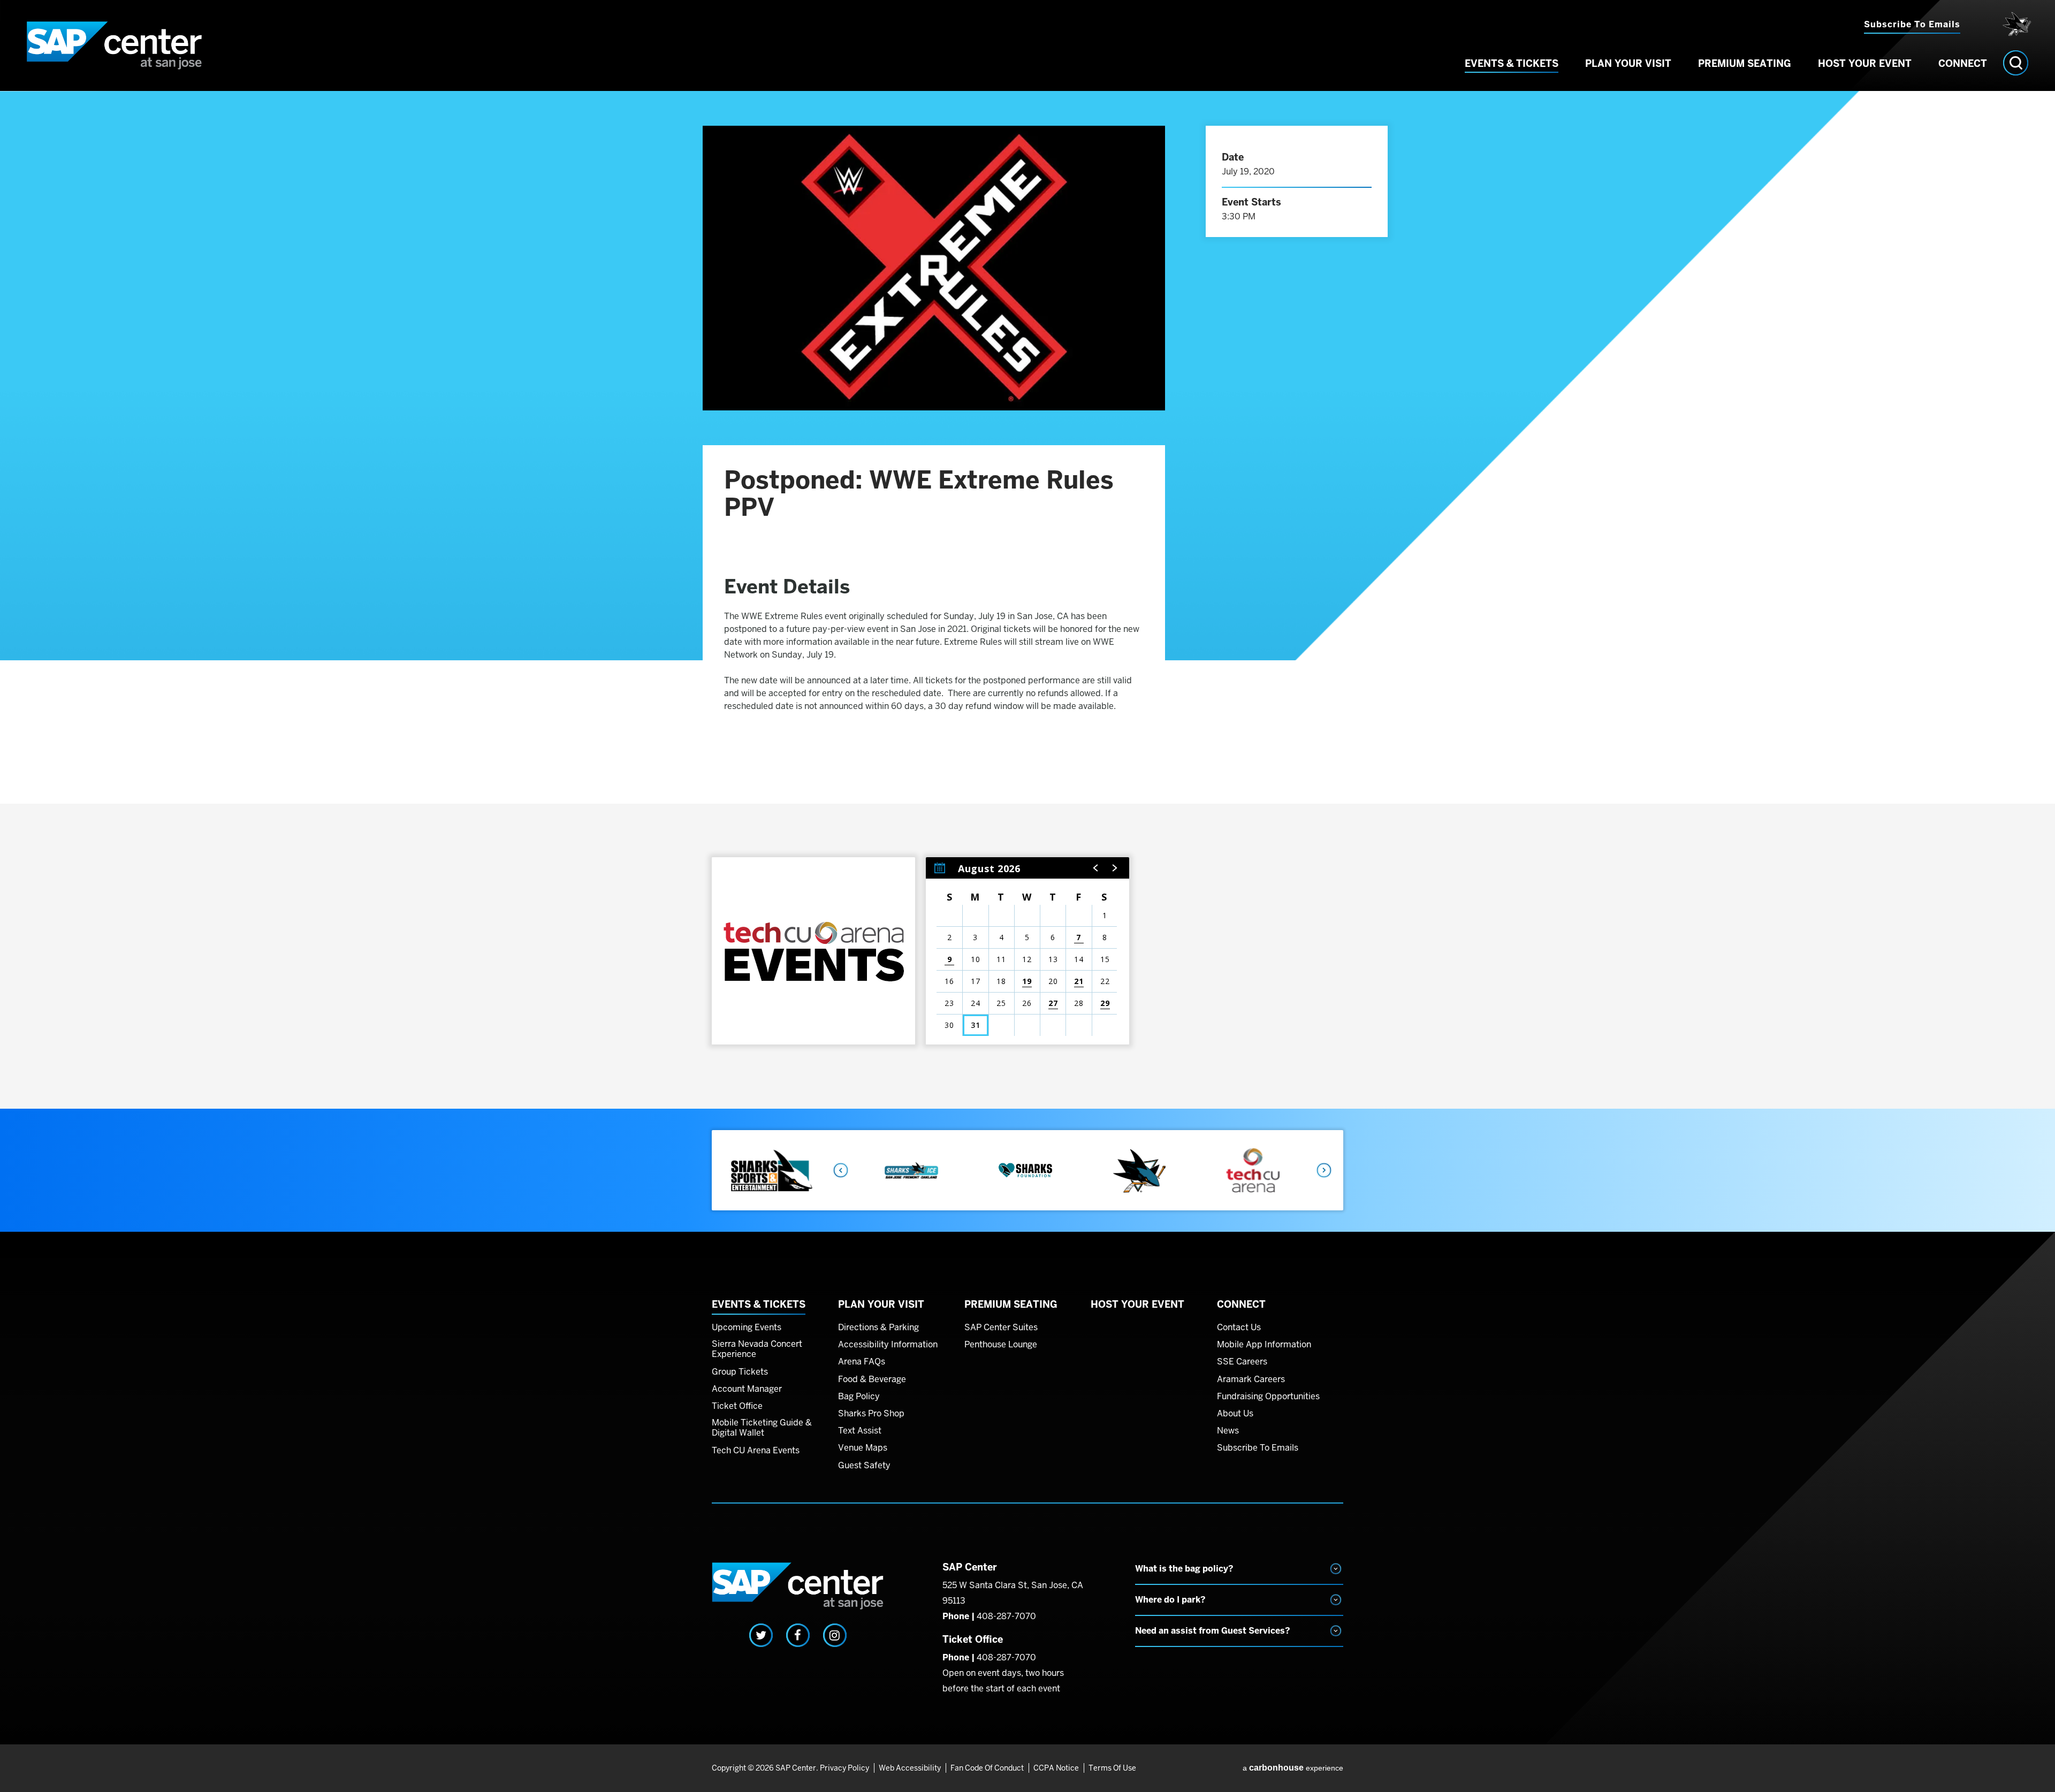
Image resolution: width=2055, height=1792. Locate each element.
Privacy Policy (844, 1768)
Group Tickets (740, 1372)
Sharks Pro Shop (871, 1414)
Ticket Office (737, 1406)
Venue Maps (863, 1448)
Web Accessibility (910, 1768)
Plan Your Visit (1628, 63)
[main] (1027, 600)
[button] (1096, 868)
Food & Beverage (872, 1379)
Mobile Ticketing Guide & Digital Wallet (762, 1428)
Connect (1963, 63)
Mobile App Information (1264, 1345)
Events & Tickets (1512, 63)
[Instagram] (835, 1635)
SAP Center (115, 45)
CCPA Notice (1056, 1768)
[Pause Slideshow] (1329, 1146)
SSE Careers (1242, 1362)
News (1228, 1431)
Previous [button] (840, 1170)
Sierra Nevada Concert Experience (757, 1349)
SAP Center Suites (1001, 1328)
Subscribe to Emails (1912, 24)
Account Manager (747, 1389)
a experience (1293, 1768)
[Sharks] (2014, 24)
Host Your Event (1865, 63)
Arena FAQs (862, 1362)
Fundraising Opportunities (1268, 1397)
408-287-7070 (1006, 1616)
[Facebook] (798, 1635)
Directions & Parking (878, 1328)
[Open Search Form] (2016, 63)
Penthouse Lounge (1001, 1345)
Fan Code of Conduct (987, 1768)
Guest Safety (864, 1466)
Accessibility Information (888, 1345)
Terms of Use (1112, 1768)
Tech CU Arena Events (756, 1451)
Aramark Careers (1251, 1379)
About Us (1235, 1414)
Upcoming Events (747, 1328)
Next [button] (1325, 1170)
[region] (1027, 951)
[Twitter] (761, 1635)
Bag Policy (859, 1397)
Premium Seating (1745, 63)
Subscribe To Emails (1258, 1448)
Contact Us (1239, 1328)
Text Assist (860, 1431)
